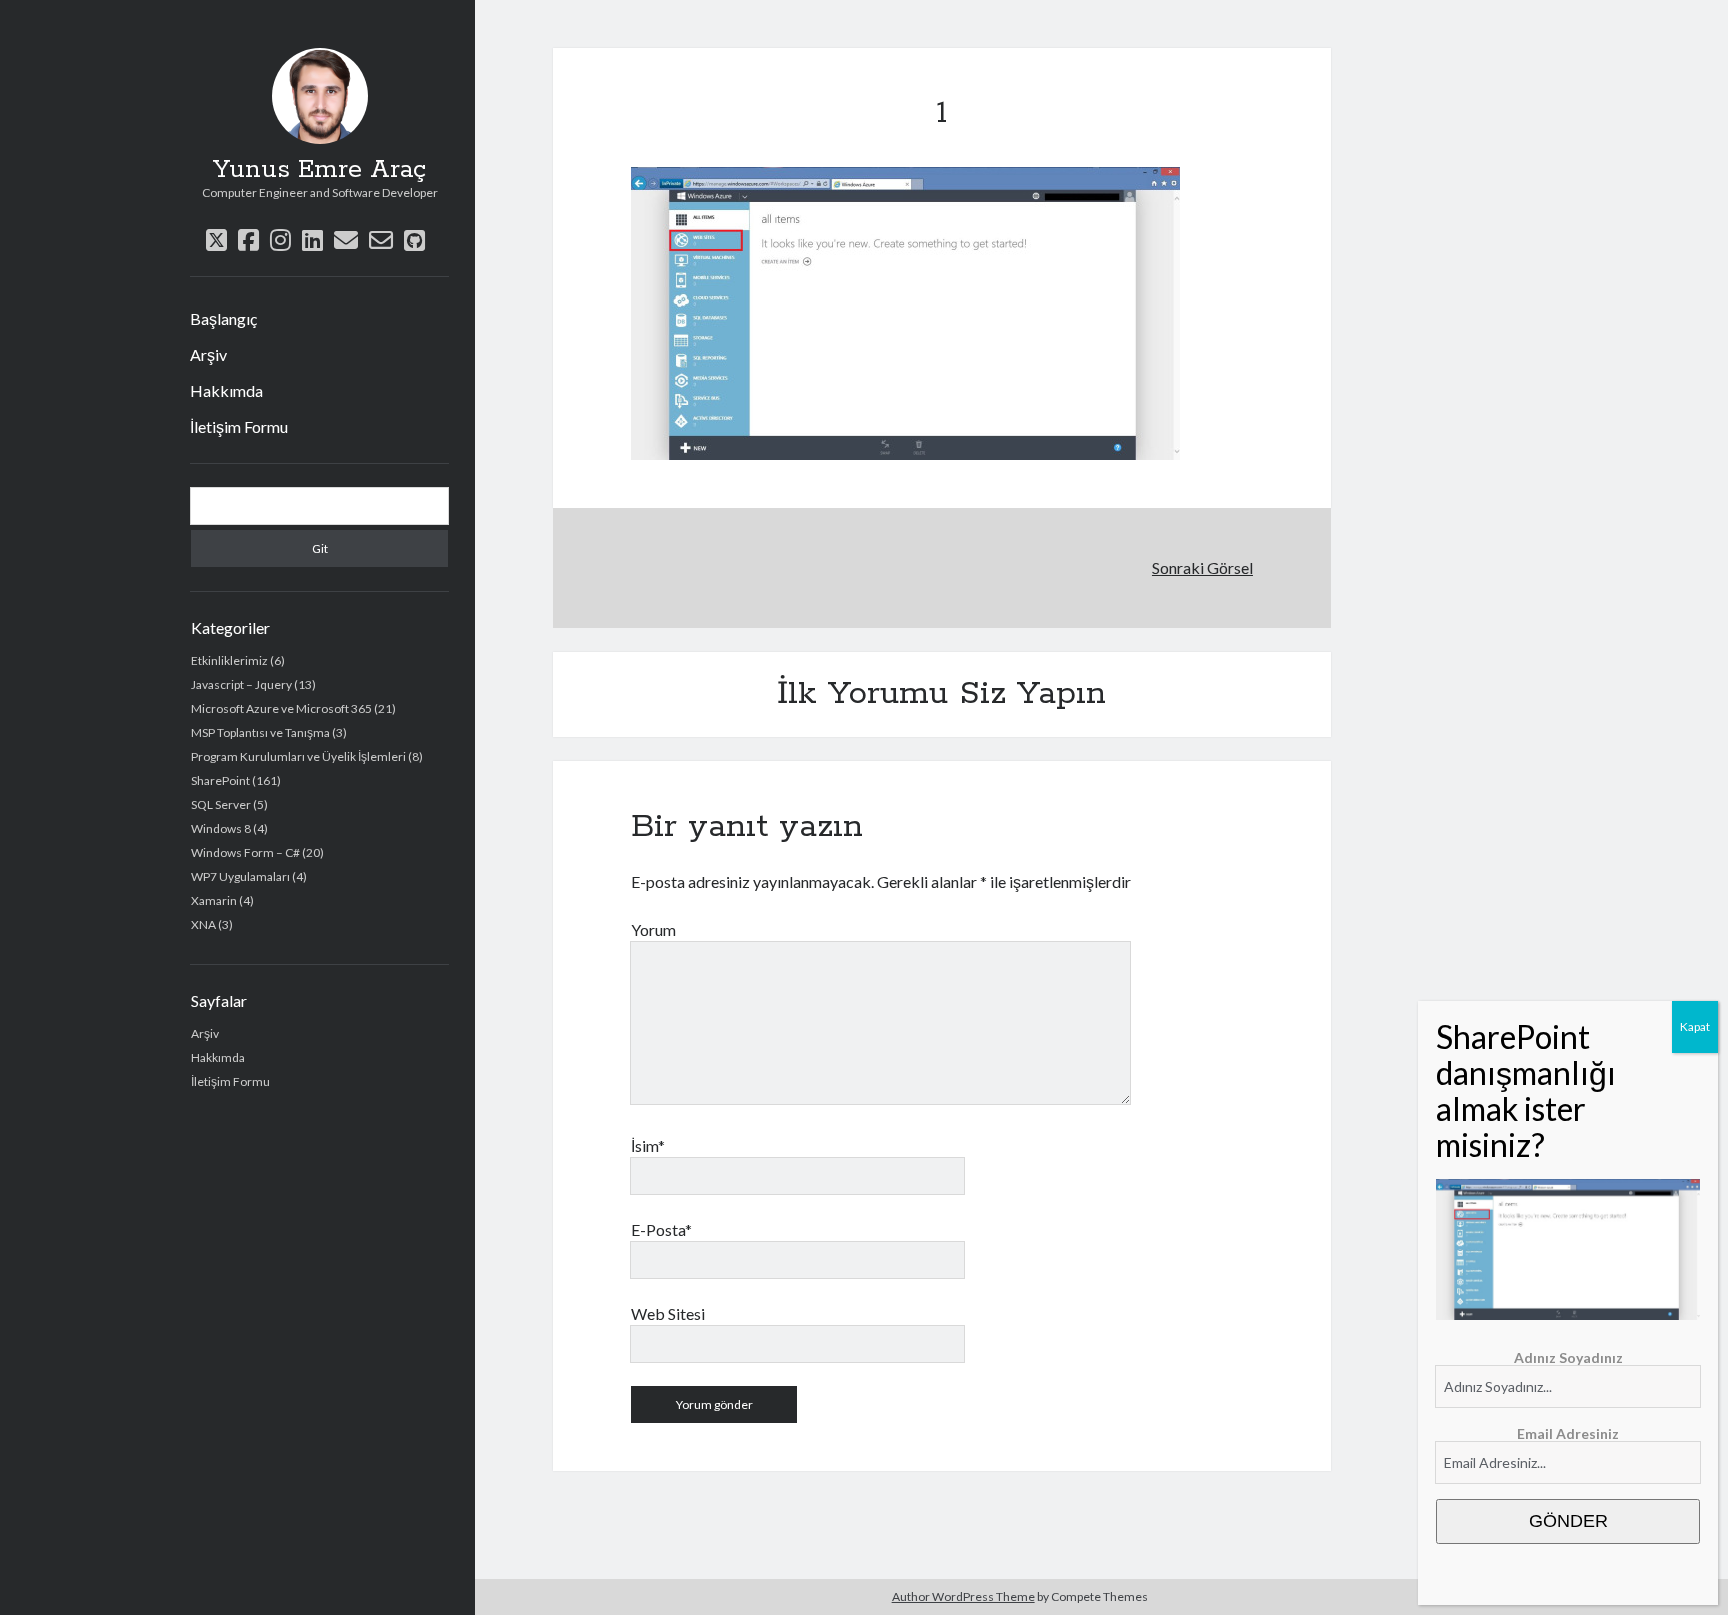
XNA (203, 924)
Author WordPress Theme (963, 1596)
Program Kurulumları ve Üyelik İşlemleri (298, 756)
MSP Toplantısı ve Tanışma (260, 732)
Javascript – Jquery (241, 684)
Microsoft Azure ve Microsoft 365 (281, 708)
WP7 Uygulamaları (240, 876)
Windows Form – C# (245, 852)
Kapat (1695, 1026)
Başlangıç (223, 318)
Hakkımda (226, 390)
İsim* (648, 1145)
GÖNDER (1568, 1521)
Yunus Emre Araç (319, 170)
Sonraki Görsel (1202, 567)
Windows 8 (221, 828)
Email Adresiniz (1568, 1433)
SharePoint (220, 780)
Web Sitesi (668, 1313)
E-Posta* (661, 1229)
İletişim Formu (239, 426)
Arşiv (208, 354)
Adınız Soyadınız (1568, 1357)
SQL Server (221, 804)
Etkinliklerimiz (229, 660)
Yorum (653, 929)
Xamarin (214, 900)
